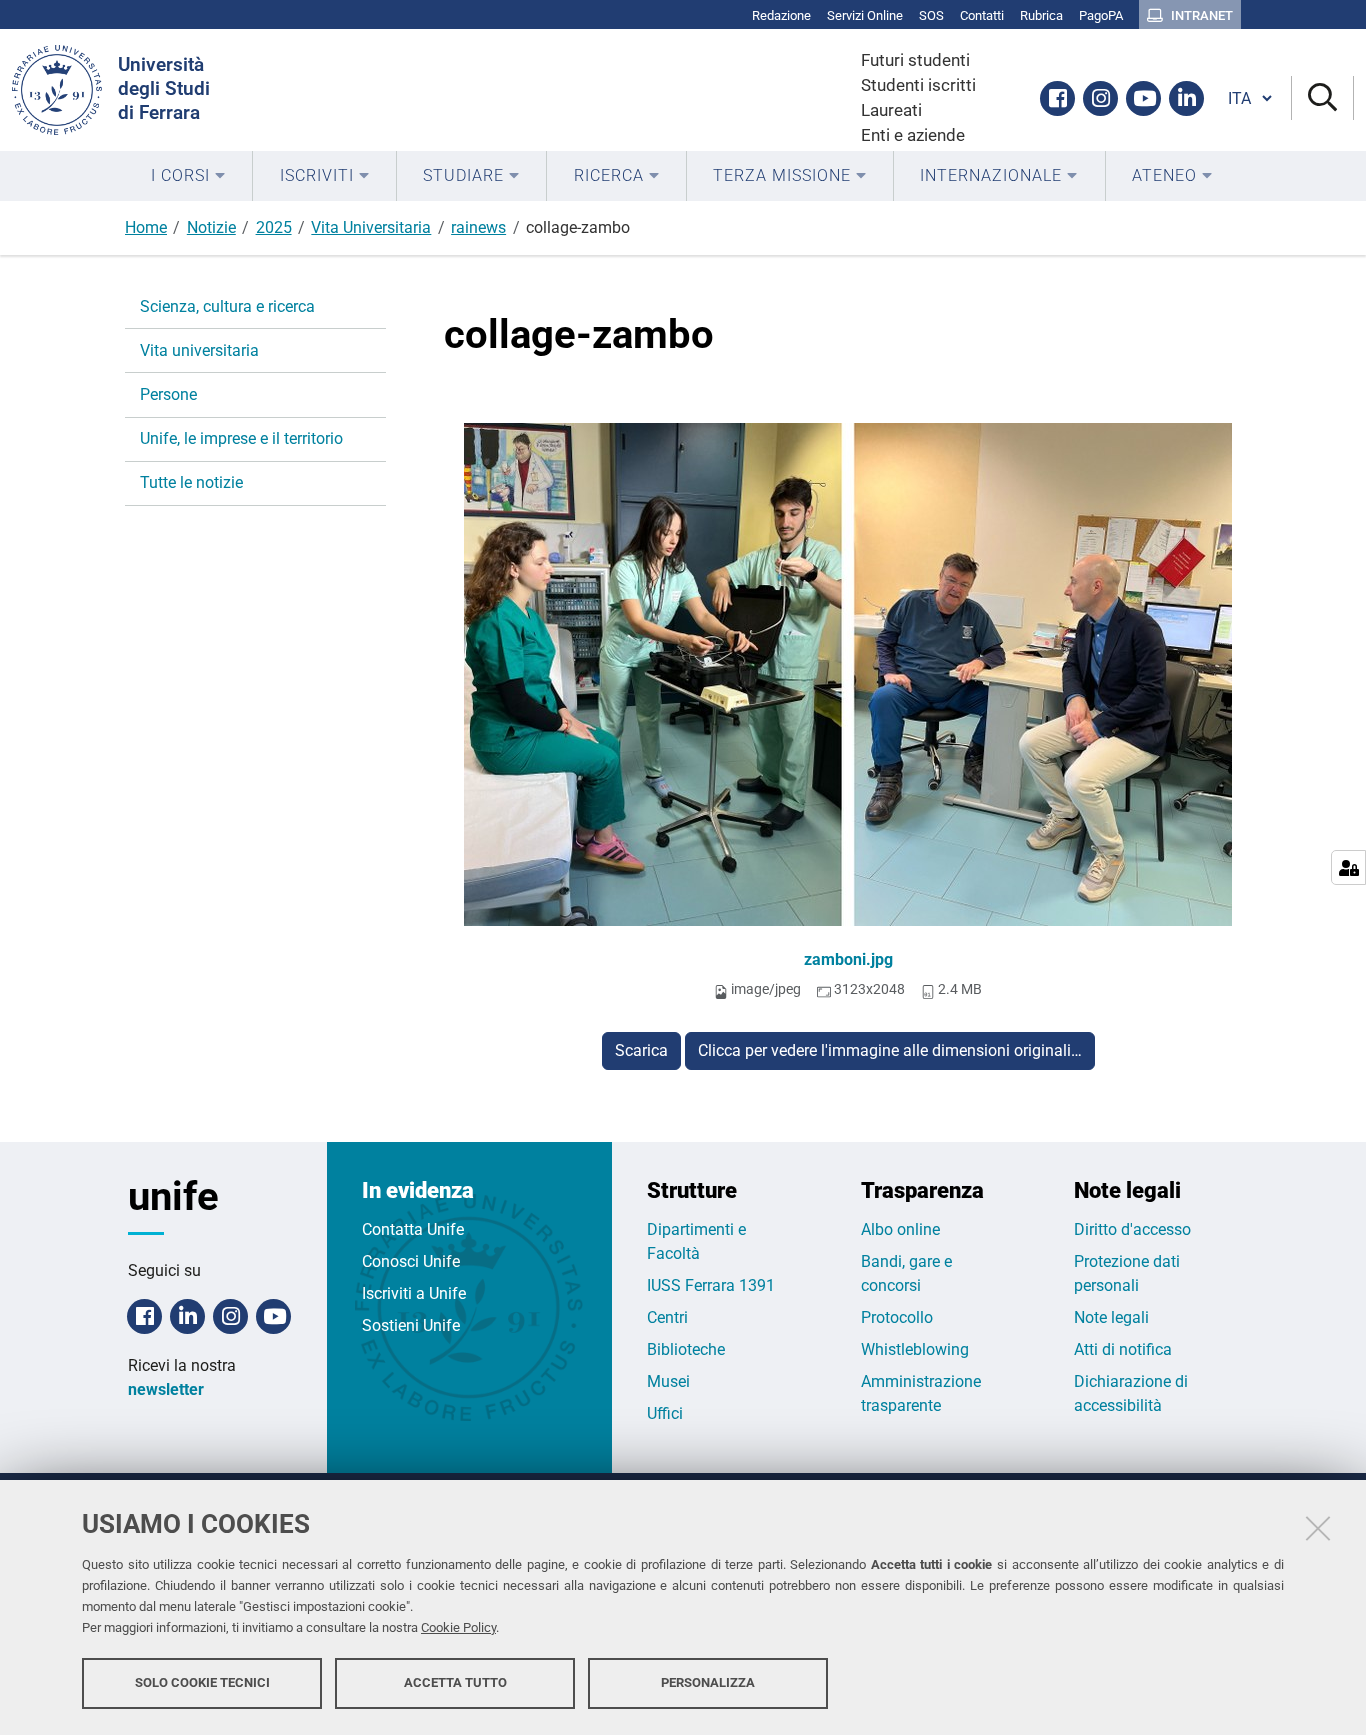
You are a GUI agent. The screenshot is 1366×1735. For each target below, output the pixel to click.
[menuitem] (188, 176)
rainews (478, 227)
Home (146, 227)
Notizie (211, 227)
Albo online (900, 1229)
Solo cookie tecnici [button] (202, 1682)
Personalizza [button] (708, 1682)
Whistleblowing (915, 1349)
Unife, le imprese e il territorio (241, 438)
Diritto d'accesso (1132, 1229)
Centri (667, 1317)
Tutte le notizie (191, 482)
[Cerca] (1322, 98)
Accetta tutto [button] (455, 1682)
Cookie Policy (458, 1627)
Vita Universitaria (371, 227)
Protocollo (897, 1317)
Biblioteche (686, 1349)
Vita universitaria (199, 350)
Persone (168, 394)
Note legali (1111, 1317)
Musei (668, 1381)
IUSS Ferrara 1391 (711, 1285)
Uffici (665, 1413)
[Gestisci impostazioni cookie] (1348, 867)
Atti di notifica (1123, 1349)
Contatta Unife (413, 1229)
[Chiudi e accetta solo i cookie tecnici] (1318, 1528)
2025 (274, 227)
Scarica (641, 1050)
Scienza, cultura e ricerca (227, 306)
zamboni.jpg (848, 959)
